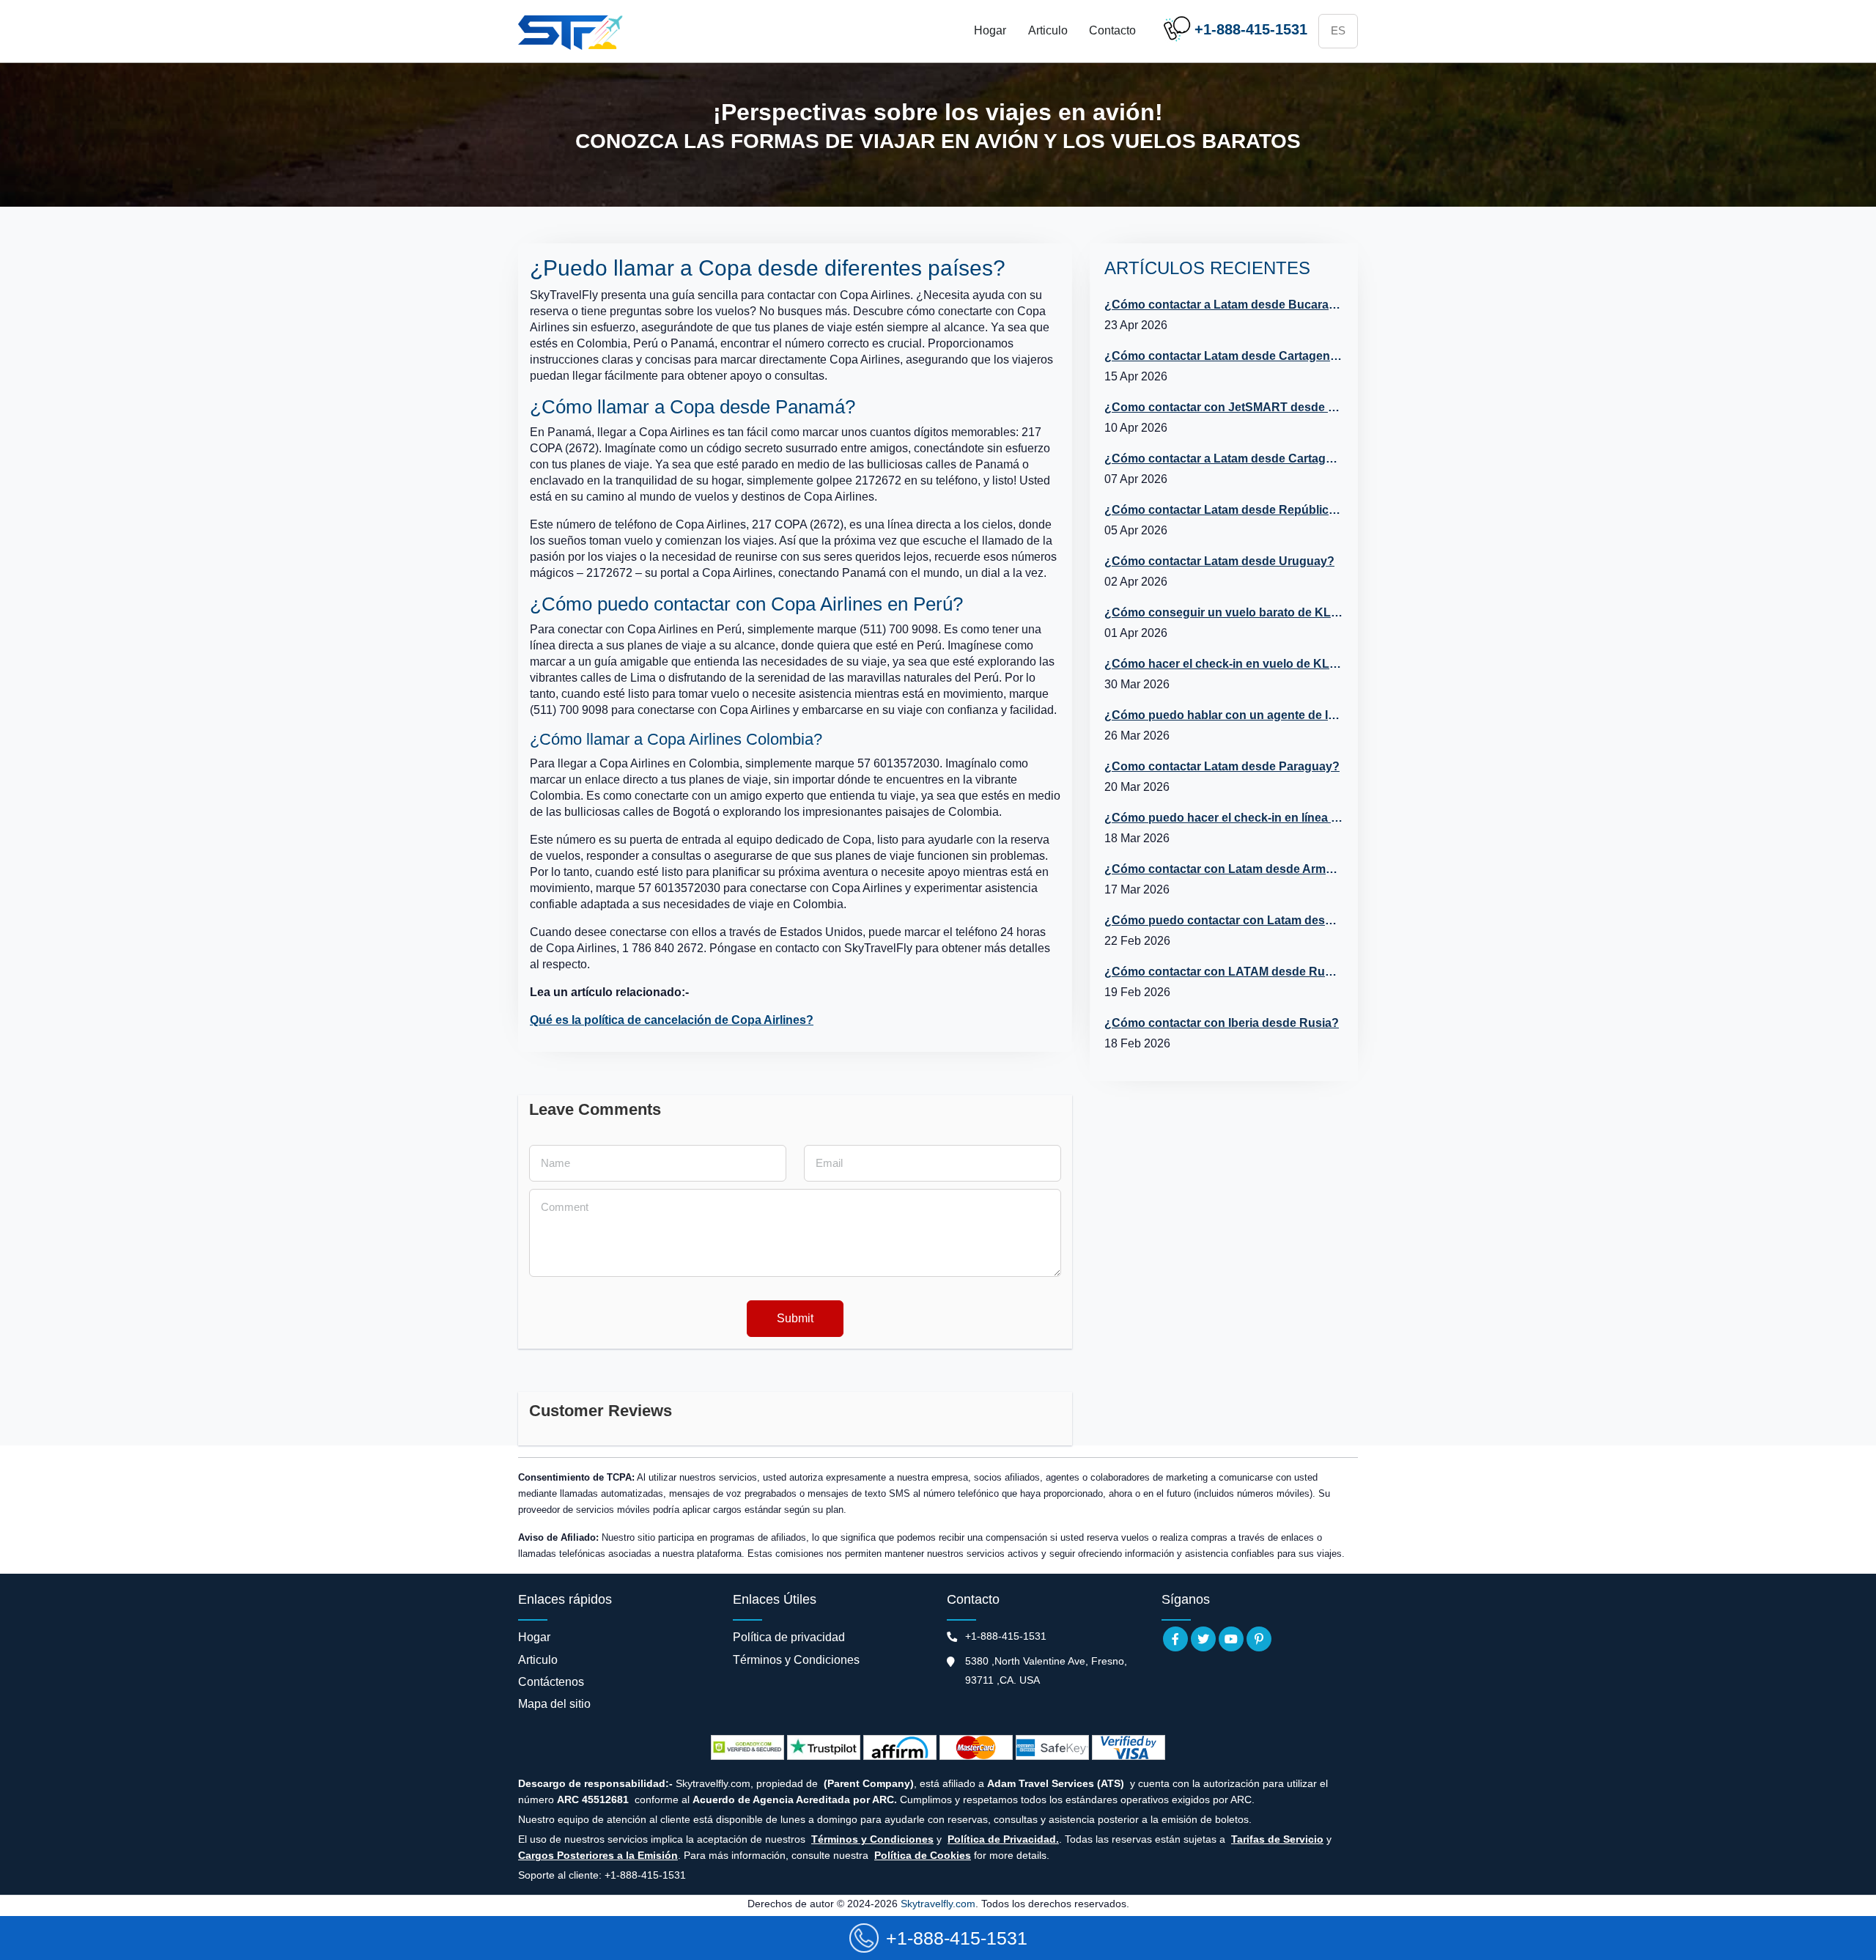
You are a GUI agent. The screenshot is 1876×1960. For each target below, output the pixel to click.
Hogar (990, 30)
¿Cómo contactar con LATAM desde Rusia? (1223, 972)
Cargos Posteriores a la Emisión (598, 1855)
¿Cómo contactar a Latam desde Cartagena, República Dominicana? (1223, 458)
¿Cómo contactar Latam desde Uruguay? (1219, 561)
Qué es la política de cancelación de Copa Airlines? (672, 1020)
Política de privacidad (789, 1637)
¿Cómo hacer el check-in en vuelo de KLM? (1223, 664)
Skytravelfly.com (938, 1904)
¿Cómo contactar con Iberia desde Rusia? (1222, 1023)
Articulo (1048, 30)
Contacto (1112, 30)
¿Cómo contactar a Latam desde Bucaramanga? (1223, 305)
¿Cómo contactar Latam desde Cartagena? (1223, 356)
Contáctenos (551, 1682)
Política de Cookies (923, 1855)
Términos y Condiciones (796, 1660)
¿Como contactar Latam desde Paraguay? (1222, 766)
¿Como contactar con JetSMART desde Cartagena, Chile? (1223, 407)
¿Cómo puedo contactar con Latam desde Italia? (1223, 920)
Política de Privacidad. (1003, 1839)
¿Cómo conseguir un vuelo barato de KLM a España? (1223, 612)
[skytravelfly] (573, 32)
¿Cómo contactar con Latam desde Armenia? (1223, 869)
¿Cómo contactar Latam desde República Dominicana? (1223, 510)
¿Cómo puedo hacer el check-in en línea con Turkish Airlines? (1223, 818)
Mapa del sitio (554, 1704)
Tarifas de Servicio (1277, 1839)
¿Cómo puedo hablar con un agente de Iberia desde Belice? (1223, 715)
